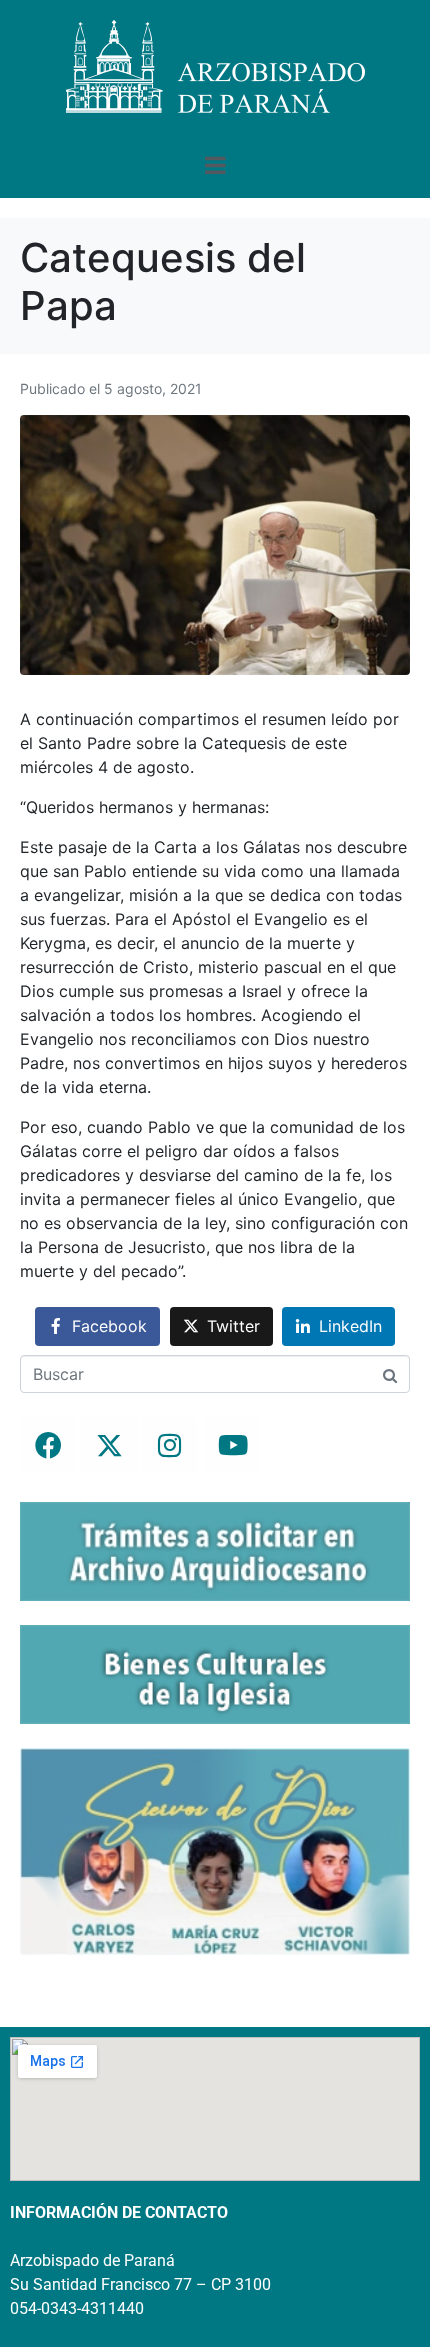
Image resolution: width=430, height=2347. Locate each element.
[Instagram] (170, 1445)
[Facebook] (48, 1445)
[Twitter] (109, 1445)
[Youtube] (231, 1445)
